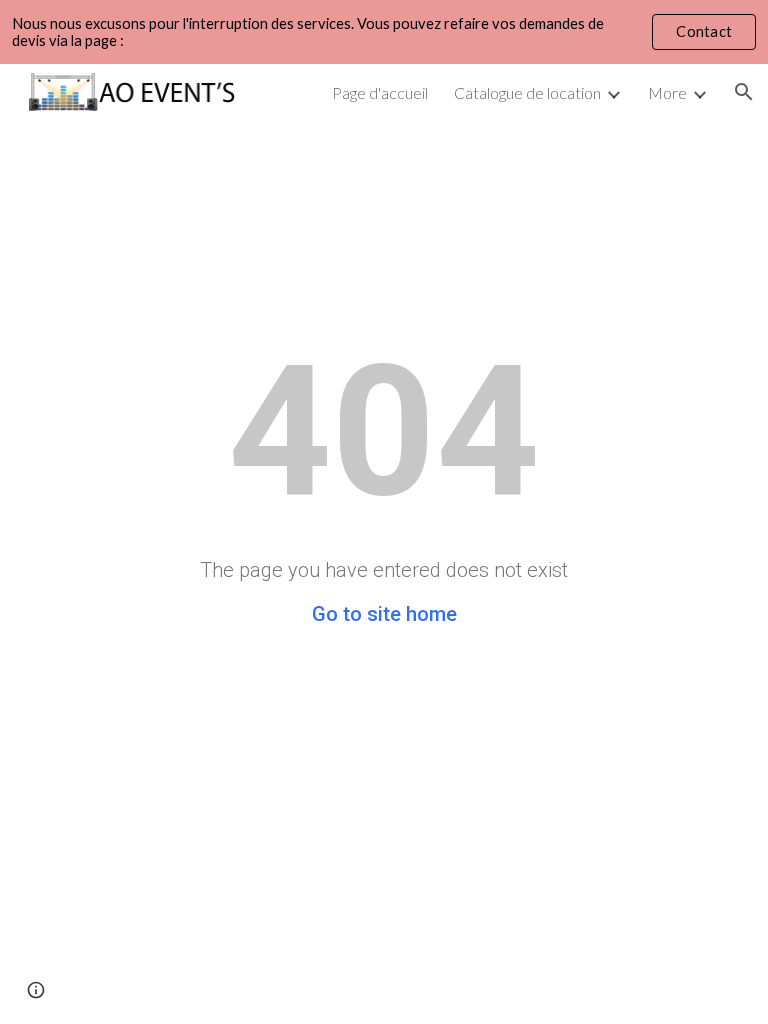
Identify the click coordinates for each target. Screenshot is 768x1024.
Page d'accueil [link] (380, 92)
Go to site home (384, 614)
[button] (744, 92)
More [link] (667, 92)
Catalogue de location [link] (527, 92)
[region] (384, 32)
